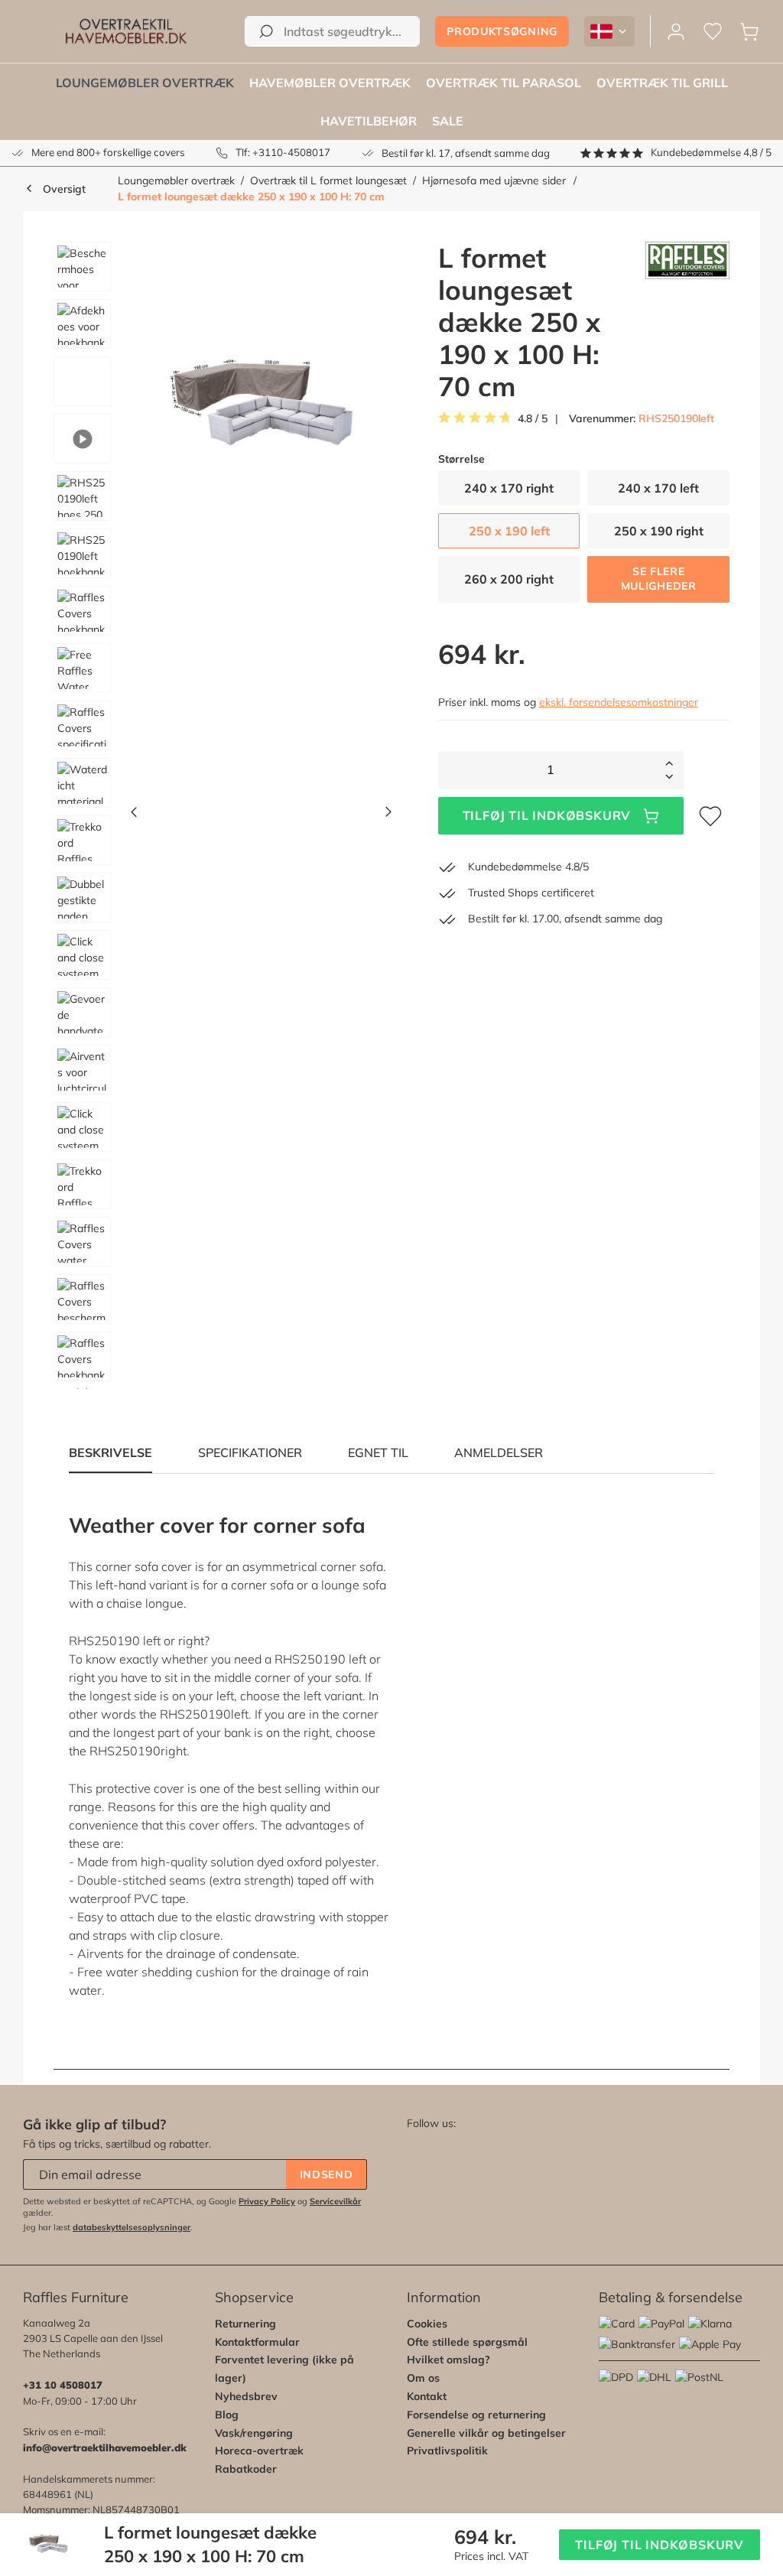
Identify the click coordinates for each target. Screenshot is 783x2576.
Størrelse (461, 459)
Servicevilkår (335, 2201)
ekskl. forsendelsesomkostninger (619, 702)
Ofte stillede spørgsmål (467, 2342)
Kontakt (427, 2396)
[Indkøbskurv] (749, 32)
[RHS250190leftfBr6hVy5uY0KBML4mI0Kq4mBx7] (261, 406)
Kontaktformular (257, 2342)
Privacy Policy (267, 2201)
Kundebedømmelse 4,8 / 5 (711, 152)
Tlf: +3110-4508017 (283, 152)
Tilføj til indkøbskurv (547, 815)
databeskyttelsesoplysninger (132, 2227)
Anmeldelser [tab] (499, 1452)
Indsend (327, 2174)
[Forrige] (134, 816)
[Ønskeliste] (713, 32)
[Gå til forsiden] (126, 31)
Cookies (427, 2324)
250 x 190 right (659, 531)
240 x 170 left (658, 488)
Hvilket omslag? (448, 2360)
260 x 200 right (509, 579)
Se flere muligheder (659, 579)
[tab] (250, 1452)
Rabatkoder (246, 2469)
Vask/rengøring (254, 2433)
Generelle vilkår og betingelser (486, 2433)
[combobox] (332, 31)
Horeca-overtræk (259, 2451)
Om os (423, 2378)
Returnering (245, 2324)
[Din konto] (676, 32)
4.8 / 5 (533, 419)
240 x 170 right (509, 488)
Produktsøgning (502, 31)
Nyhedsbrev (246, 2396)
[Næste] (388, 816)
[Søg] (266, 31)
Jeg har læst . (108, 2227)
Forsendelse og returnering (476, 2415)
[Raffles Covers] (687, 322)
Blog (227, 2415)
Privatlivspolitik (447, 2451)
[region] (217, 815)
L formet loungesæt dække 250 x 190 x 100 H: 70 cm (251, 197)
